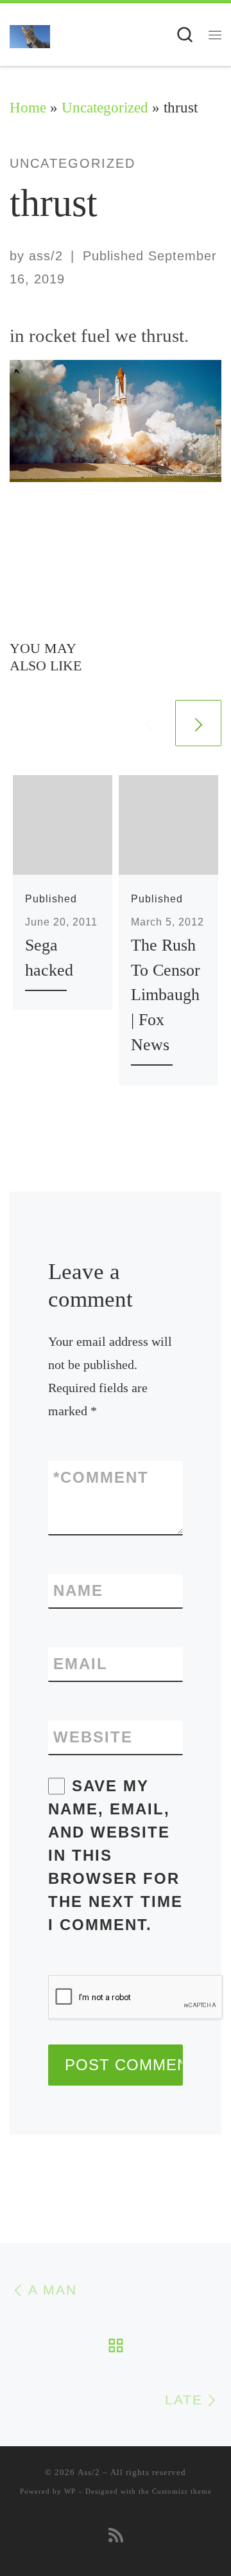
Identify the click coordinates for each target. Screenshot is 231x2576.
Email (81, 1664)
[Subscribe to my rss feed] (116, 2536)
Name (78, 1590)
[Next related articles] (198, 723)
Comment (101, 1477)
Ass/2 (89, 2472)
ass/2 (46, 256)
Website (93, 1737)
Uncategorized (105, 108)
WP (70, 2491)
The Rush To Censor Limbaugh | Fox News (166, 995)
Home (28, 108)
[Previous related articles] (148, 723)
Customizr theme (182, 2491)
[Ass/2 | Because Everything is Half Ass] (30, 35)
